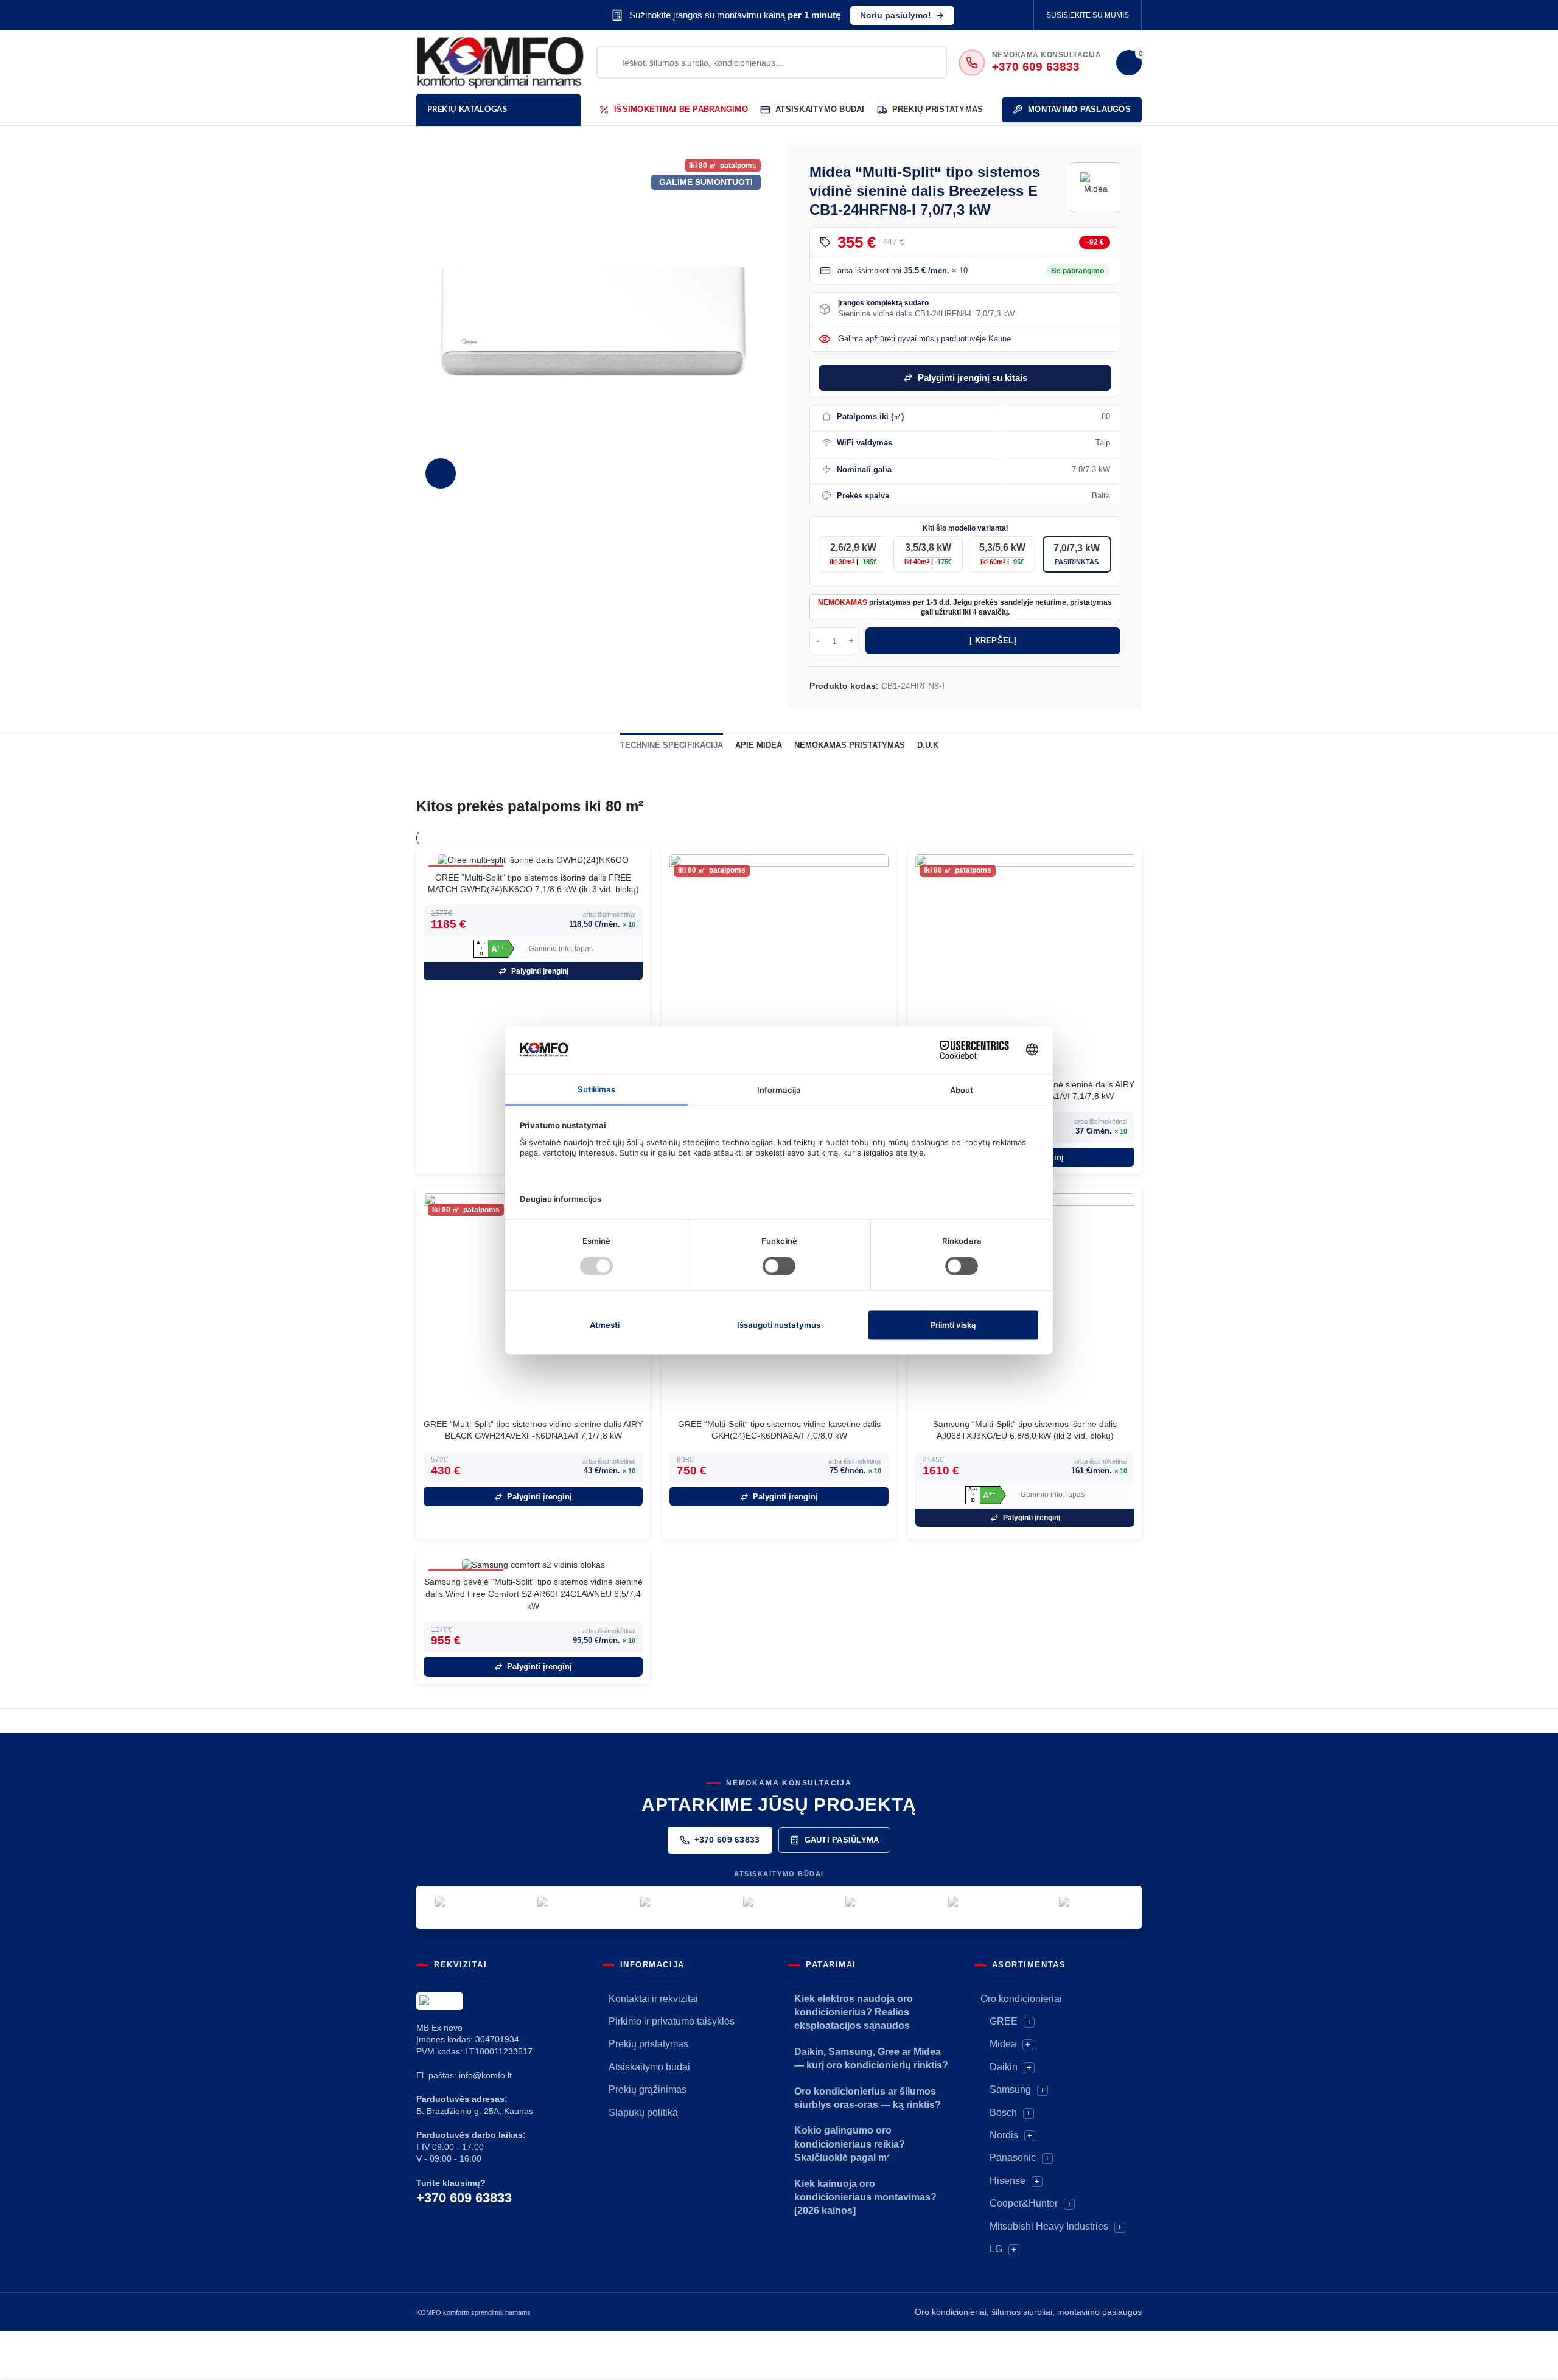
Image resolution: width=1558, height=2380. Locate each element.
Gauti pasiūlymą (842, 1840)
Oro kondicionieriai (1021, 1999)
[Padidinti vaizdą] (441, 473)
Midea (1003, 2044)
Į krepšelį (993, 640)
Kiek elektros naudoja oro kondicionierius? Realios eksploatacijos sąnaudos (854, 2012)
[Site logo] (500, 61)
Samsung (1010, 2089)
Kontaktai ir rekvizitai (653, 1999)
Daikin (1004, 2067)
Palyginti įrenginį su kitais (973, 378)
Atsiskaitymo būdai (649, 2067)
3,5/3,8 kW (928, 554)
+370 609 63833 (727, 1840)
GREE (1004, 2021)
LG (996, 2249)
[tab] (672, 745)
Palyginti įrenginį (540, 971)
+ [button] (1029, 2022)
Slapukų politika (643, 2113)
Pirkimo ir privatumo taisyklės (672, 2021)
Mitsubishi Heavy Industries (1049, 2226)
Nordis (1004, 2135)
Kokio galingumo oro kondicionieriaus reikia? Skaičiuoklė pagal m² (850, 2144)
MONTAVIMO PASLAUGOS (1079, 109)
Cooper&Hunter (1024, 2203)
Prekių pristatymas (648, 2044)
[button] (494, 949)
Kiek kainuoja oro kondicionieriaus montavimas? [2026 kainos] (865, 2197)
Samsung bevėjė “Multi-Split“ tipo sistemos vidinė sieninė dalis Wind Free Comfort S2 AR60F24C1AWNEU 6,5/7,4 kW (533, 1593)
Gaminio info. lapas (561, 949)
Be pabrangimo (1078, 271)
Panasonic (1013, 2158)
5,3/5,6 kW (1002, 554)
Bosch (1003, 2113)
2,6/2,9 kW (853, 554)
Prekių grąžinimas (648, 2089)
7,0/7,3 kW (1077, 554)
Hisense (1008, 2181)
